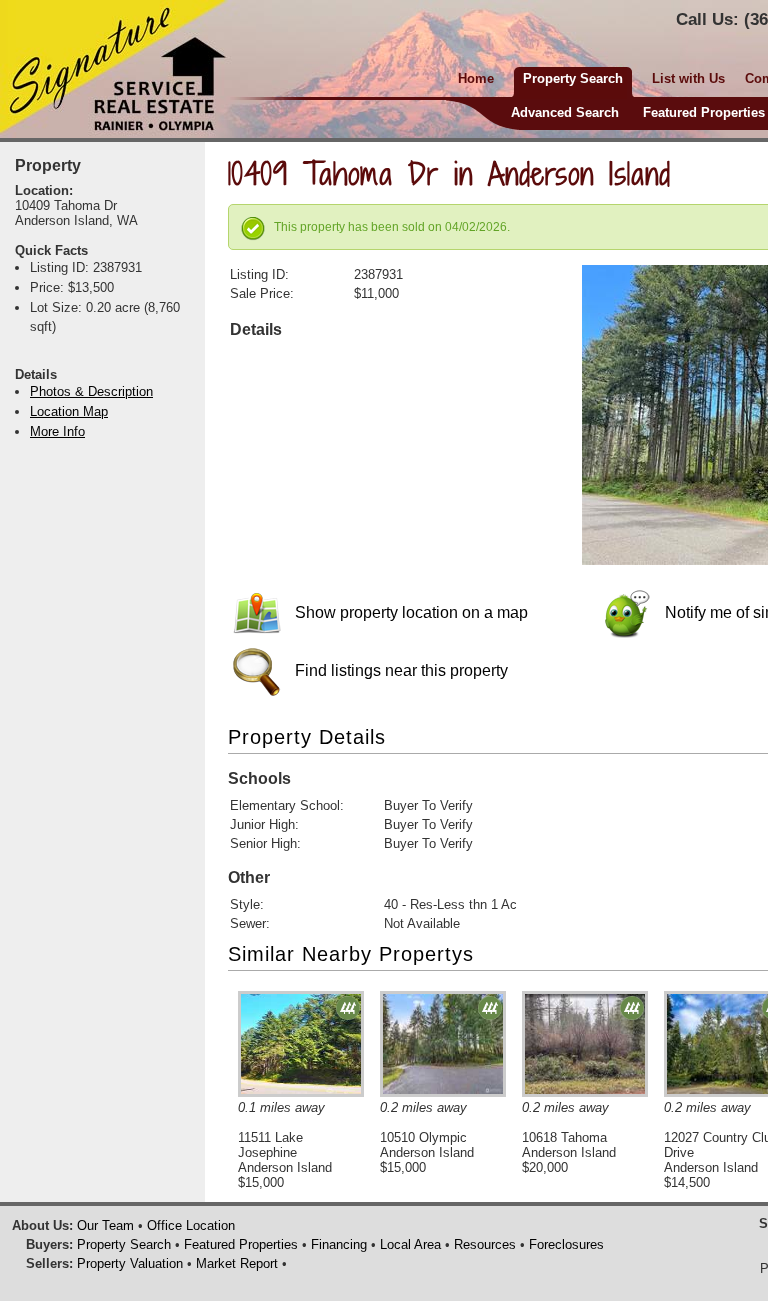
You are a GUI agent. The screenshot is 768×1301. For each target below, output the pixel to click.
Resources (485, 1244)
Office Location (191, 1225)
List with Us (688, 78)
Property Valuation (130, 1263)
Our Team (105, 1225)
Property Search (124, 1244)
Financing (339, 1244)
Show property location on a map (409, 612)
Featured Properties (704, 112)
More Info (57, 431)
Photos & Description (91, 391)
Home (476, 78)
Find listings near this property (399, 670)
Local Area (410, 1244)
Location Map (69, 411)
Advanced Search (565, 112)
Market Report (237, 1263)
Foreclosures (566, 1244)
